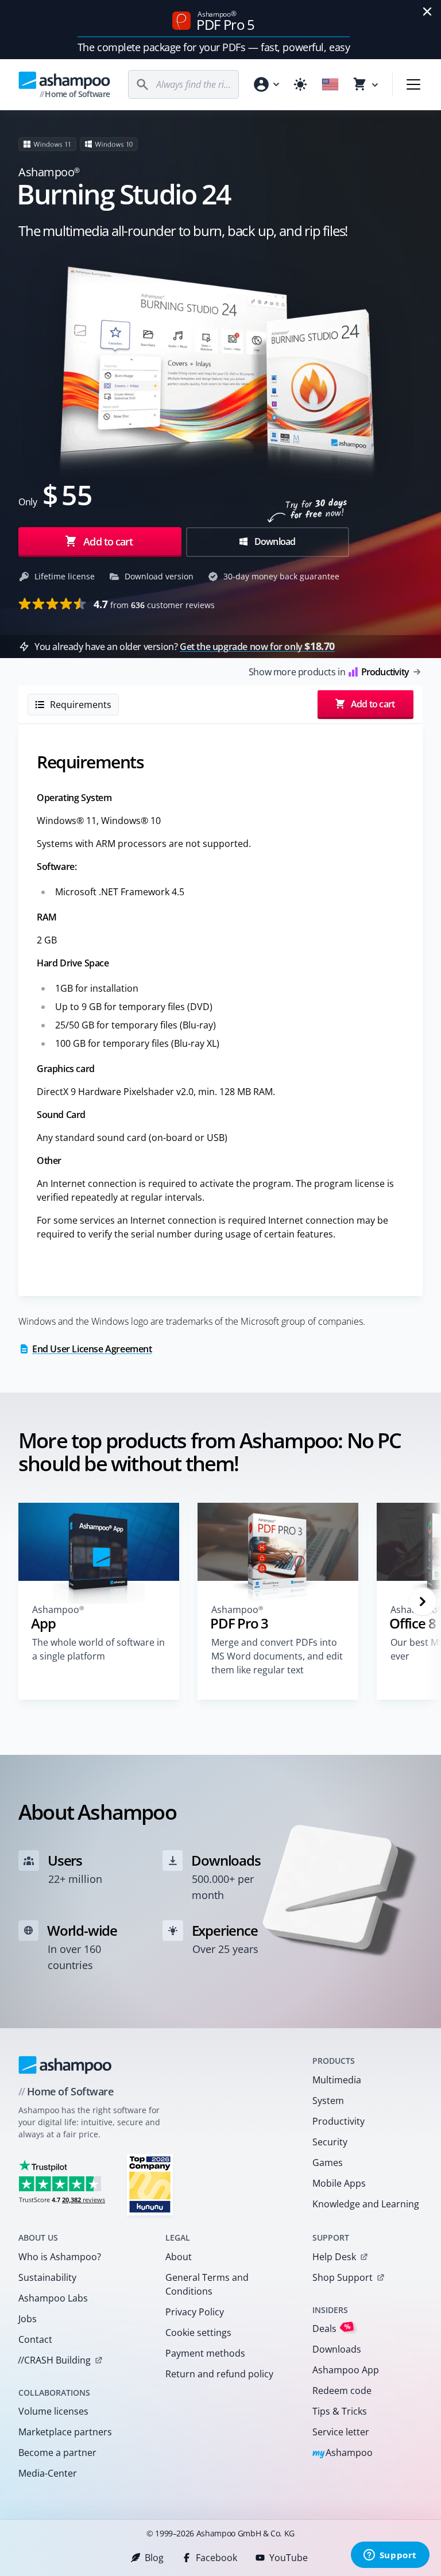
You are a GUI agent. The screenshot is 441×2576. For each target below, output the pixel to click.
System (328, 2101)
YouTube (289, 2558)
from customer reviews (154, 604)
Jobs (28, 2319)
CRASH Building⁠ (54, 2360)
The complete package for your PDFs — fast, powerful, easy (214, 47)
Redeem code (342, 2391)
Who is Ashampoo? (60, 2257)
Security (330, 2142)
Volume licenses (53, 2411)
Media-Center (48, 2473)
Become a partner (57, 2453)
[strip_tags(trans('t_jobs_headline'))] (150, 2184)
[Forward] (423, 1602)
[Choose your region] (330, 84)
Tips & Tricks (340, 2411)
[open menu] (413, 84)
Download (274, 541)
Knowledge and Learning (366, 2204)
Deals (332, 2328)
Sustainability (47, 2277)
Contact (35, 2339)
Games (328, 2163)
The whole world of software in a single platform (98, 1649)
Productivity (339, 2121)
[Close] (427, 11)
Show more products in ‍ (329, 672)
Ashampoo (343, 2453)
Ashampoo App (346, 2370)
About (179, 2257)
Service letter (341, 2432)
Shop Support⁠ (343, 2277)
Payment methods (205, 2353)
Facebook (216, 2558)
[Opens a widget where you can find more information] (390, 2556)
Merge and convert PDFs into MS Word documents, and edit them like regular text (277, 1656)
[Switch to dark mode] (300, 84)
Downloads (337, 2349)
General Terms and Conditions (207, 2284)
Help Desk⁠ (334, 2257)
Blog (154, 2558)
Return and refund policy (219, 2374)
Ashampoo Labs (53, 2298)
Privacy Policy (195, 2312)
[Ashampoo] (65, 2065)
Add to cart (108, 541)
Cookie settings (198, 2333)
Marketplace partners (65, 2432)
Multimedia (337, 2080)
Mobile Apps (339, 2183)
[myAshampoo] (266, 84)
